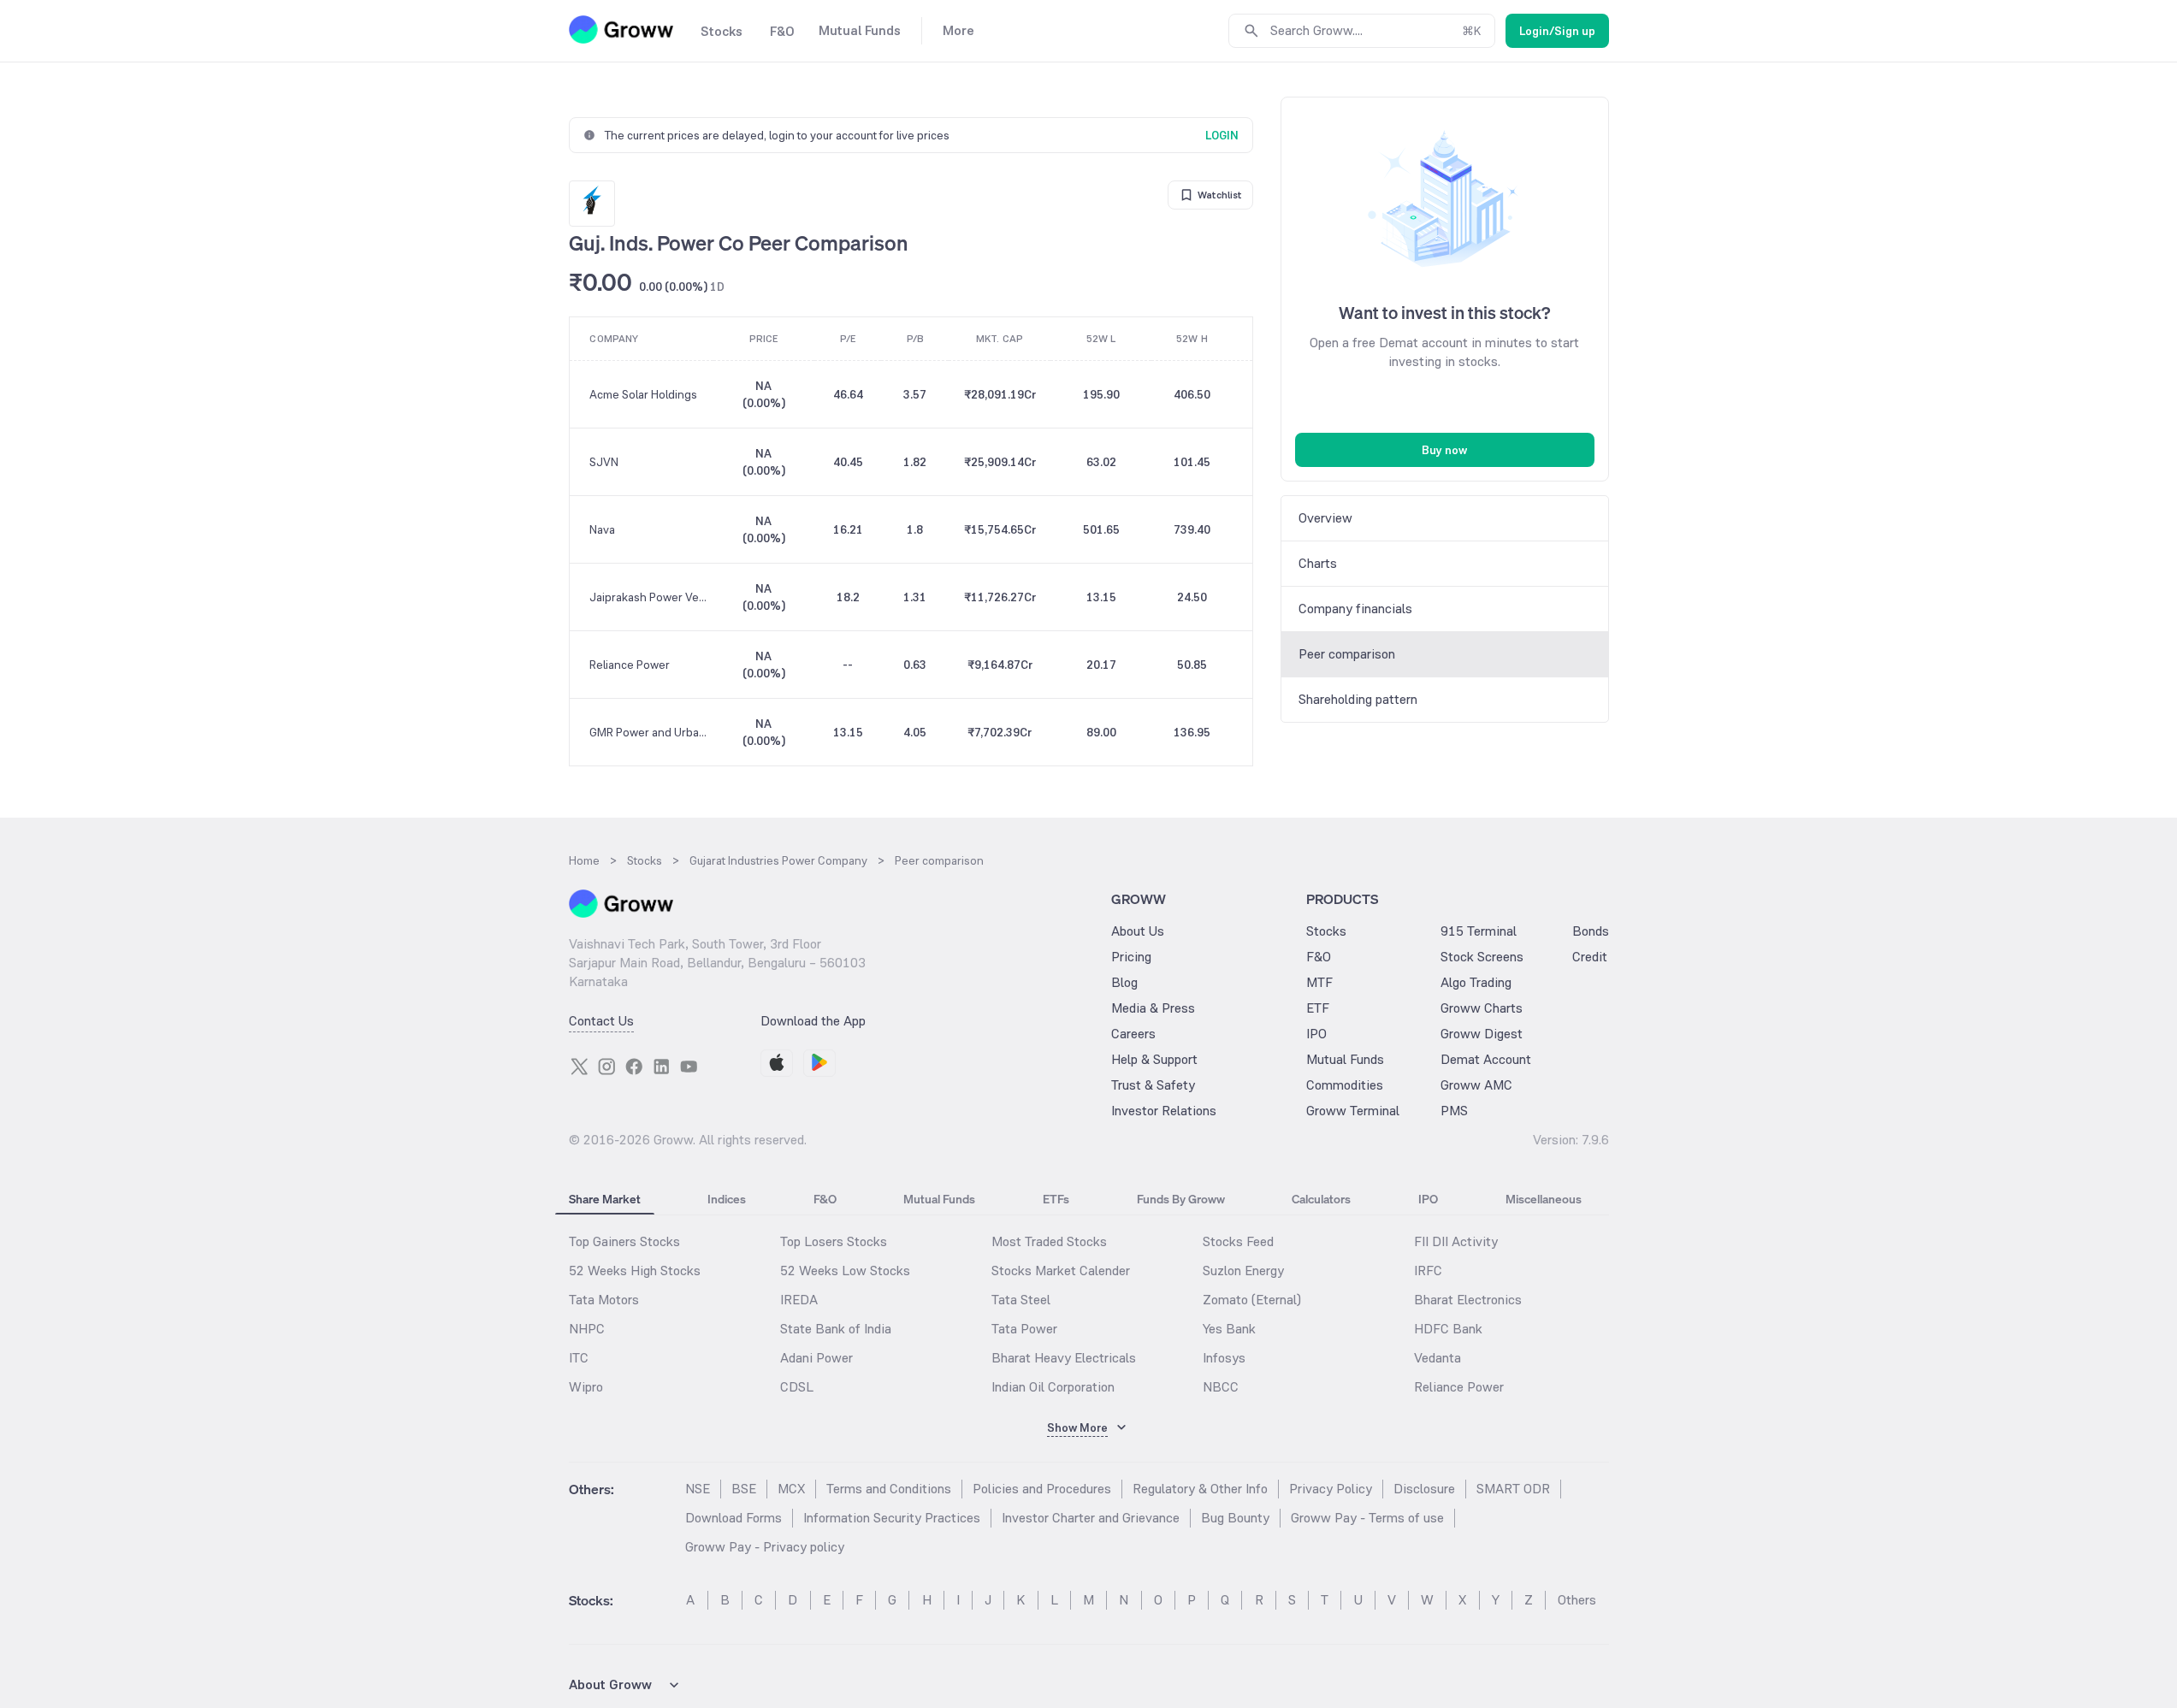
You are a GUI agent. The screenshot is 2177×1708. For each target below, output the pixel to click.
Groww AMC (1476, 1085)
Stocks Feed (1238, 1241)
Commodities (1345, 1085)
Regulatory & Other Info (1200, 1489)
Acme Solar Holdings (643, 394)
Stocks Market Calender (1061, 1271)
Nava (602, 529)
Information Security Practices (892, 1518)
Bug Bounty (1235, 1518)
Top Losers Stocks (834, 1241)
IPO (1316, 1034)
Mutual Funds (1345, 1059)
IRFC (1428, 1271)
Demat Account (1486, 1059)
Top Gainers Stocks (624, 1241)
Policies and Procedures (1042, 1489)
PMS (1454, 1111)
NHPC (587, 1329)
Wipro (586, 1387)
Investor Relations (1164, 1111)
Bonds (1591, 931)
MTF (1319, 982)
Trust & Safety (1153, 1085)
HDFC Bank (1448, 1329)
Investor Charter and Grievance (1091, 1518)
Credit (1590, 957)
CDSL (797, 1387)
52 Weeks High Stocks (635, 1271)
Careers (1133, 1034)
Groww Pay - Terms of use (1367, 1518)
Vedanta (1438, 1358)
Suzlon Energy (1243, 1271)
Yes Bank (1229, 1329)
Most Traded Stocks (1049, 1241)
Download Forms (734, 1518)
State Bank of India (836, 1329)
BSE (744, 1489)
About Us (1138, 931)
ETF (1318, 1008)
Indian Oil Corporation (1053, 1387)
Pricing (1131, 957)
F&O (1319, 957)
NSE (698, 1489)
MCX (791, 1489)
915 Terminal (1479, 931)
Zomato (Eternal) (1252, 1300)
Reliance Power (630, 665)
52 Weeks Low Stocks (845, 1271)
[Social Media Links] (579, 1067)
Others (1577, 1600)
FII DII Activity (1456, 1241)
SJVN (604, 462)
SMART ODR (1513, 1489)
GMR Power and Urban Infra (651, 732)
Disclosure (1424, 1489)
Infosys (1224, 1358)
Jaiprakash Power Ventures (651, 597)
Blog (1124, 982)
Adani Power (816, 1358)
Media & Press (1153, 1008)
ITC (579, 1358)
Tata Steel (1021, 1300)
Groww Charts (1482, 1008)
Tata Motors (604, 1300)
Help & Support (1154, 1059)
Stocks (1326, 931)
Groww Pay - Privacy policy (765, 1547)
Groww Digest (1482, 1034)
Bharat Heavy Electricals (1064, 1358)
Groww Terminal (1353, 1111)
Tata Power (1024, 1329)
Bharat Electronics (1468, 1300)
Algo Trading (1476, 982)
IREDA (799, 1300)
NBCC (1221, 1387)
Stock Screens (1482, 957)
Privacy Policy (1331, 1489)
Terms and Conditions (889, 1489)
